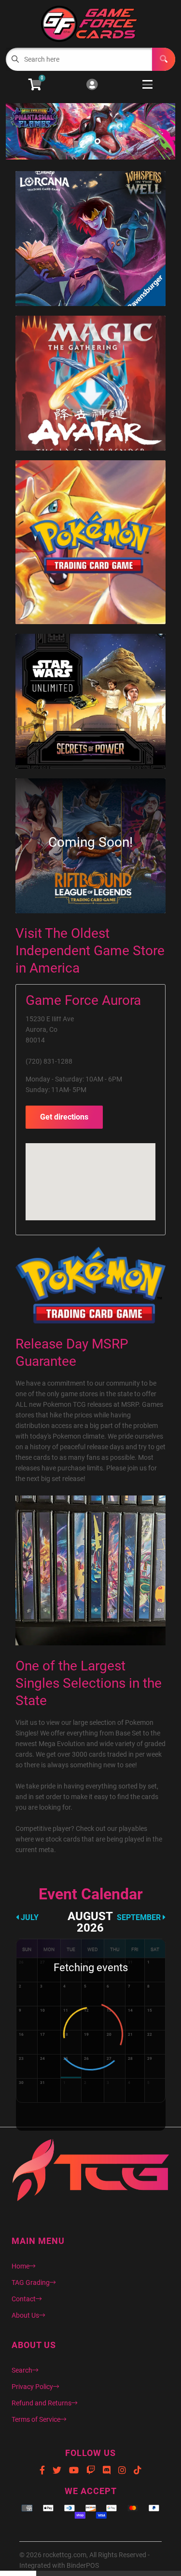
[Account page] (92, 85)
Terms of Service (36, 2419)
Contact (24, 2299)
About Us (25, 2315)
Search (22, 2370)
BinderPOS (83, 2565)
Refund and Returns (42, 2403)
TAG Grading (31, 2282)
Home (21, 2266)
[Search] (164, 59)
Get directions (64, 1117)
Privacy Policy (32, 2387)
